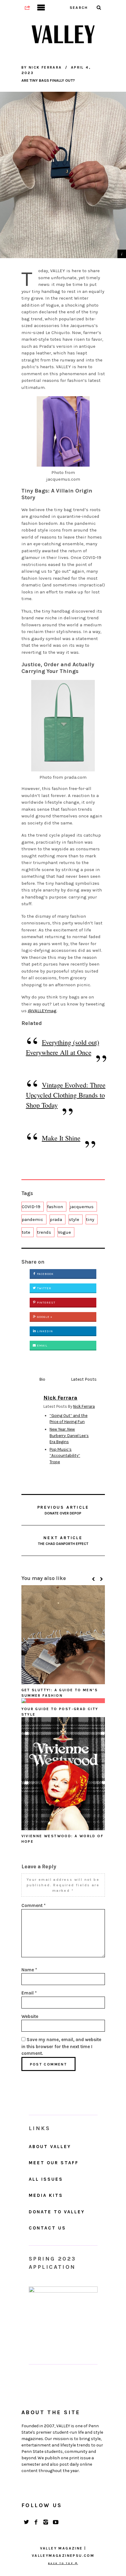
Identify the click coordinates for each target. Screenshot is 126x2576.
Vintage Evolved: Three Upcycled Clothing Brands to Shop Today (66, 1095)
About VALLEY (50, 2147)
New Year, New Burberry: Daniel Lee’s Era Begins (69, 1436)
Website (30, 2016)
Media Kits (46, 2195)
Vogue (64, 1232)
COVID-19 (31, 1207)
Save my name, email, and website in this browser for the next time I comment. (61, 2046)
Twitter (44, 1288)
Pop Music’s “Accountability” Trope (65, 1456)
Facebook (45, 1274)
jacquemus (82, 1207)
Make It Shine (61, 1138)
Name (29, 1970)
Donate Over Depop (63, 1510)
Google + (44, 1317)
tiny (90, 1219)
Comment (33, 1905)
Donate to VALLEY (57, 2212)
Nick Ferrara (84, 1406)
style (74, 1219)
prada (56, 1219)
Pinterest (46, 1303)
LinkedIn (44, 1331)
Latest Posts (84, 1379)
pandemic (32, 1219)
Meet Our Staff (54, 2163)
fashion (55, 1207)
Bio (42, 1379)
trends (44, 1232)
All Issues (46, 2179)
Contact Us (47, 2228)
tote (26, 1232)
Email (42, 1346)
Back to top (61, 2563)
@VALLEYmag (42, 1011)
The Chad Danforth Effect (63, 1541)
